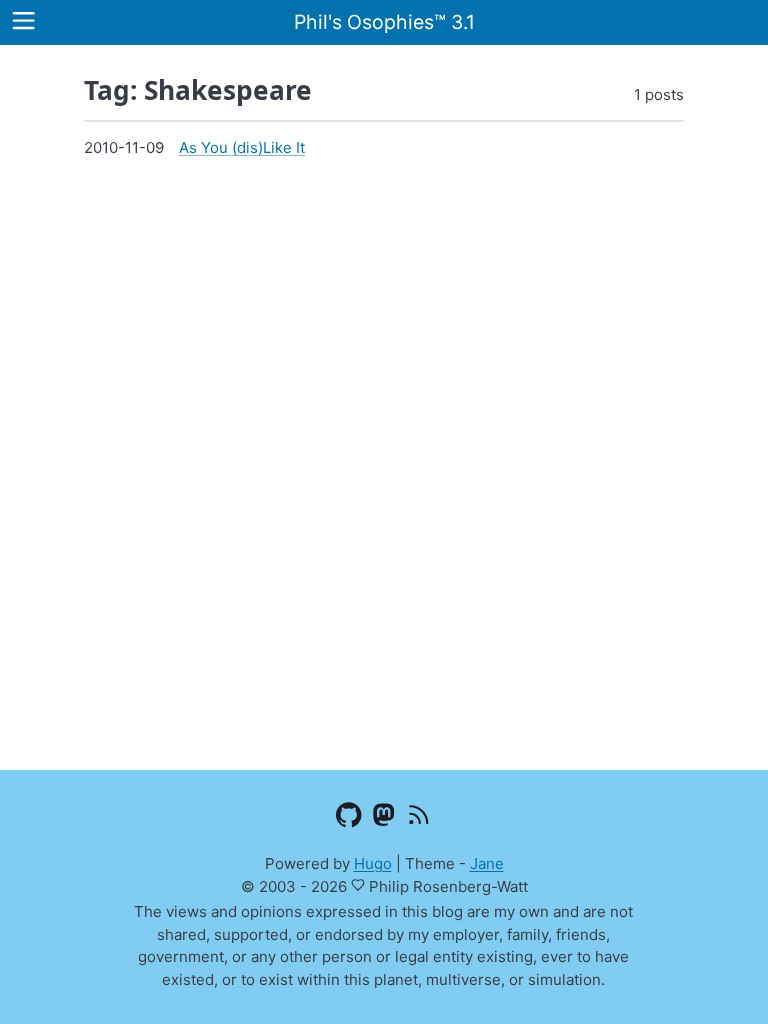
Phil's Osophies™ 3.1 (384, 22)
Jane (487, 863)
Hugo (373, 863)
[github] (349, 819)
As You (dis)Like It (242, 147)
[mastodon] (384, 819)
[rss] (419, 819)
